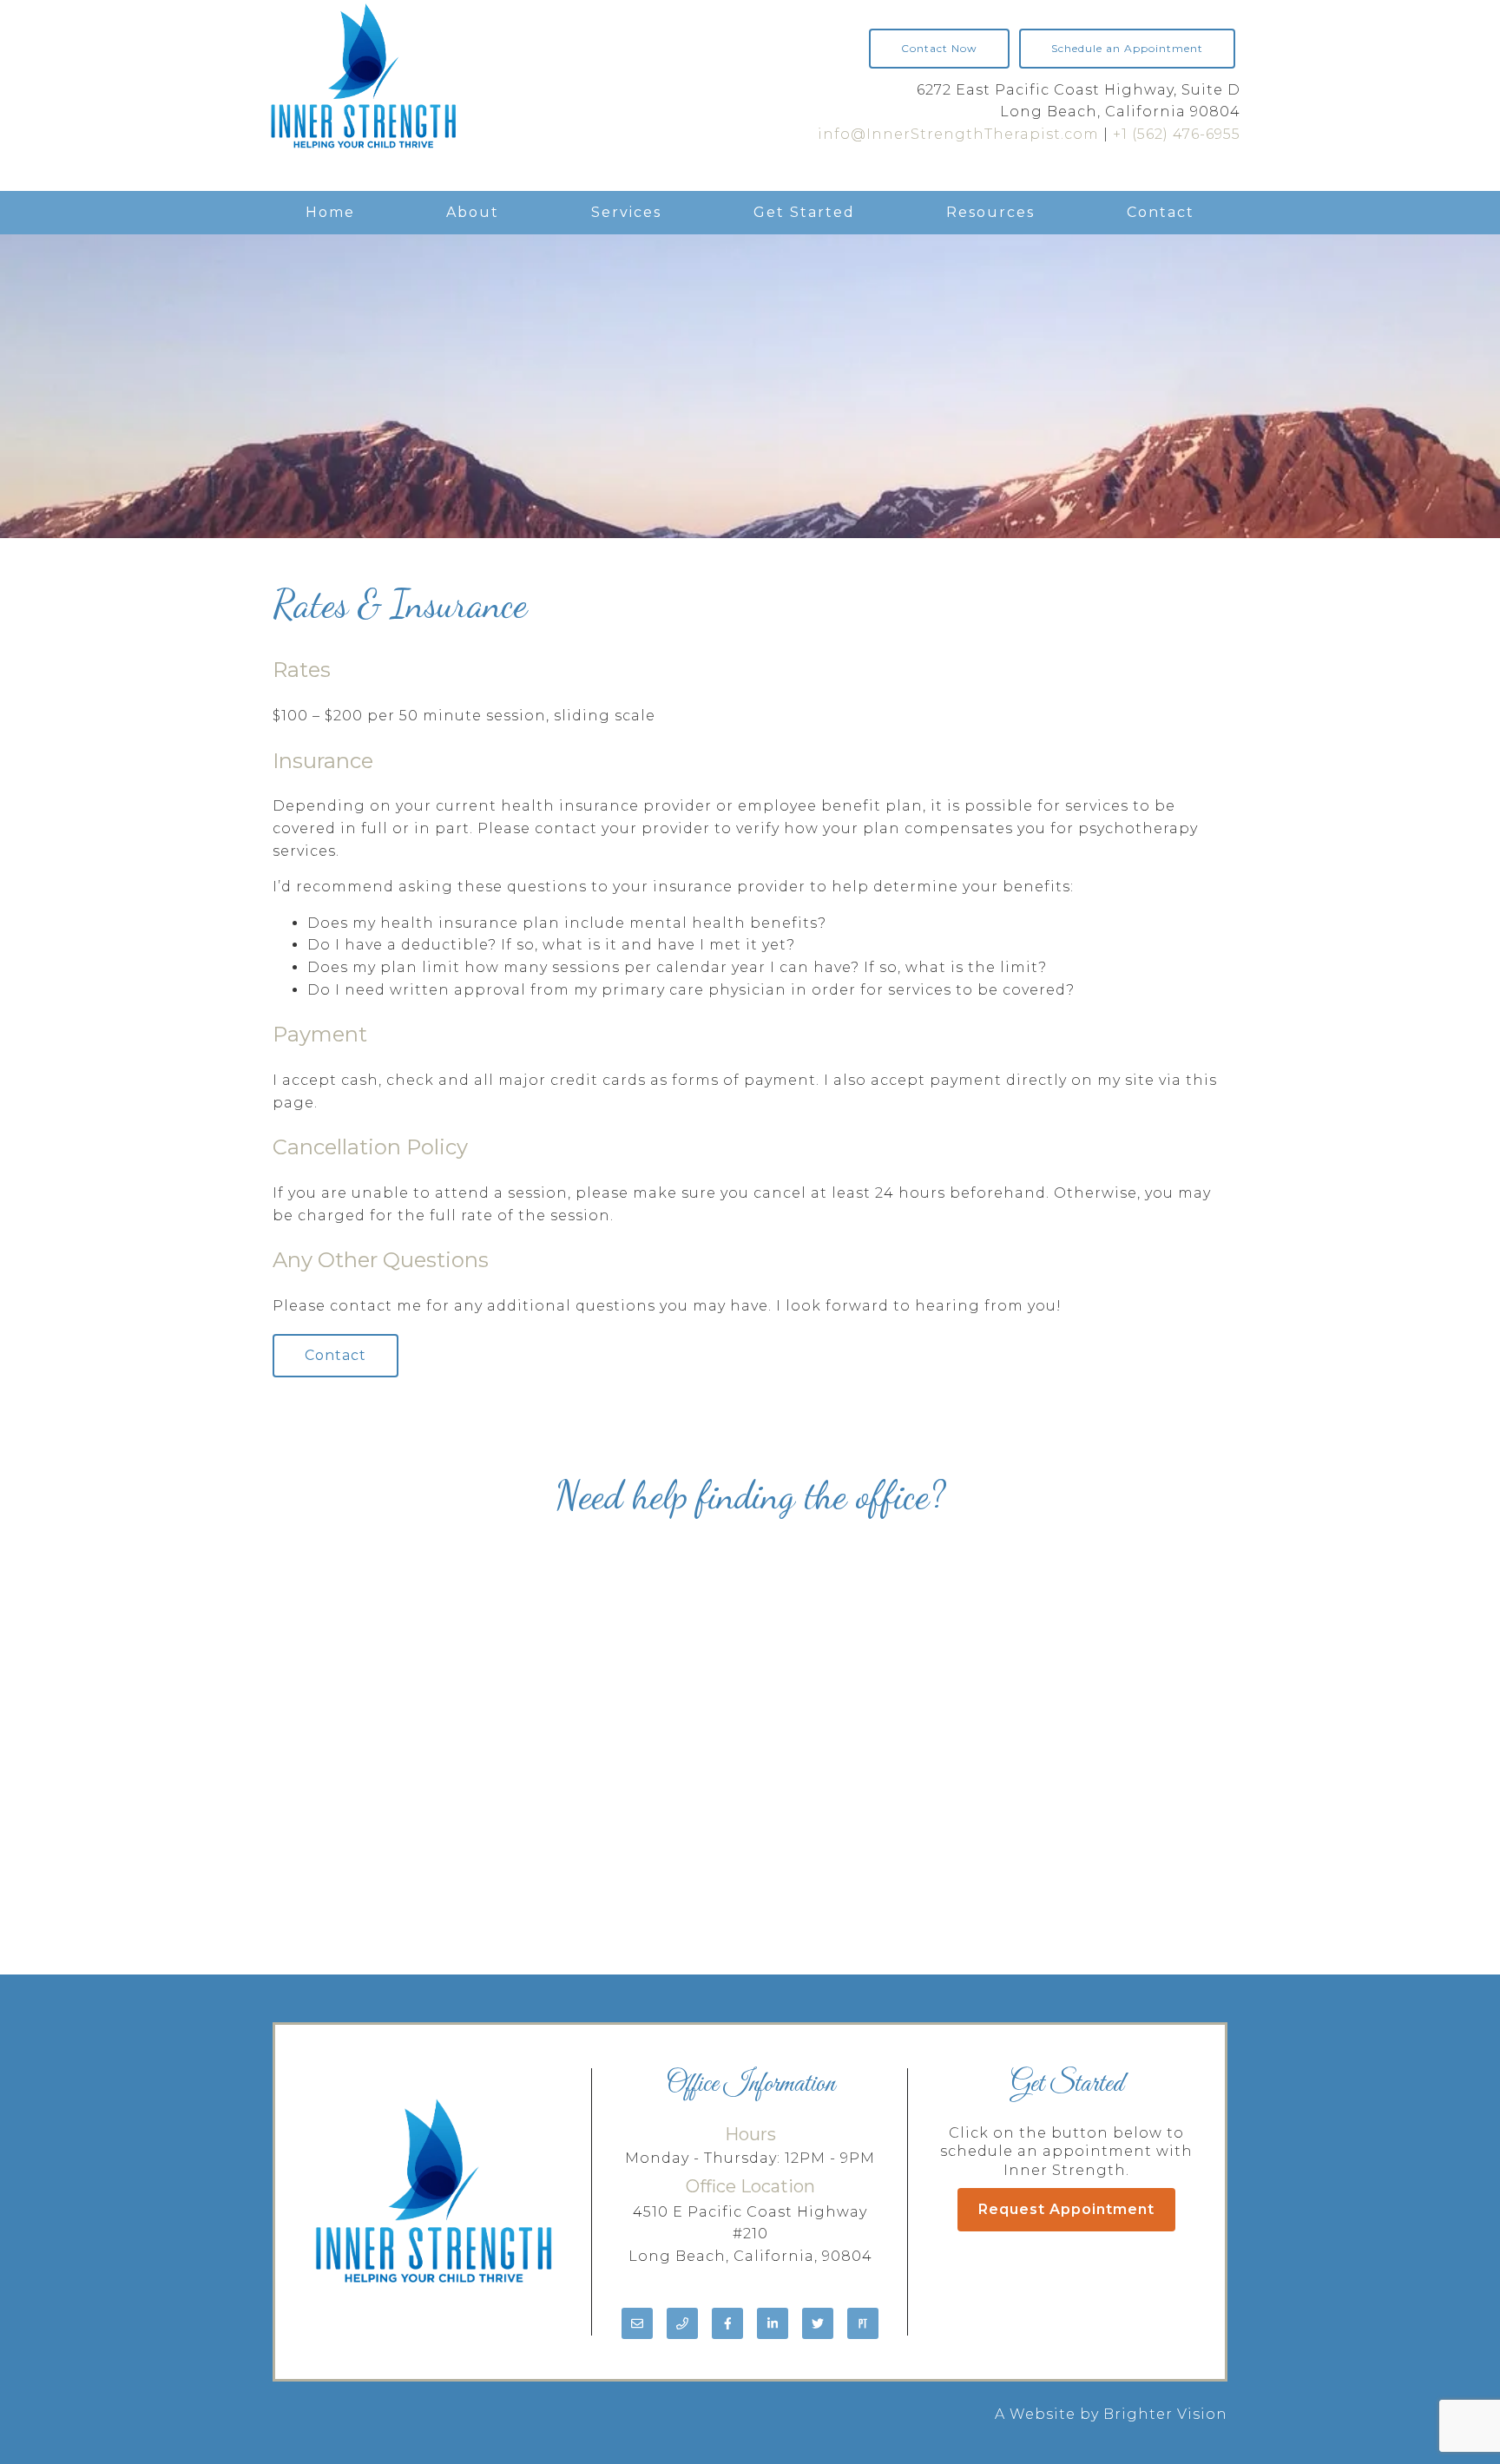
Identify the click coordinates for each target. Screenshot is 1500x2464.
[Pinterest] (863, 2323)
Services (626, 212)
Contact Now (939, 48)
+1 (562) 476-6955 (1177, 134)
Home (330, 212)
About (473, 212)
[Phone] (682, 2323)
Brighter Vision (1165, 2414)
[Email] (637, 2323)
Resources (990, 212)
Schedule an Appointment (1127, 48)
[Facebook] (727, 2323)
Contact (1161, 212)
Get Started (804, 212)
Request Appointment (1066, 2209)
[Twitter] (818, 2323)
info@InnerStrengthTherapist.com (958, 134)
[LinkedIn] (773, 2323)
